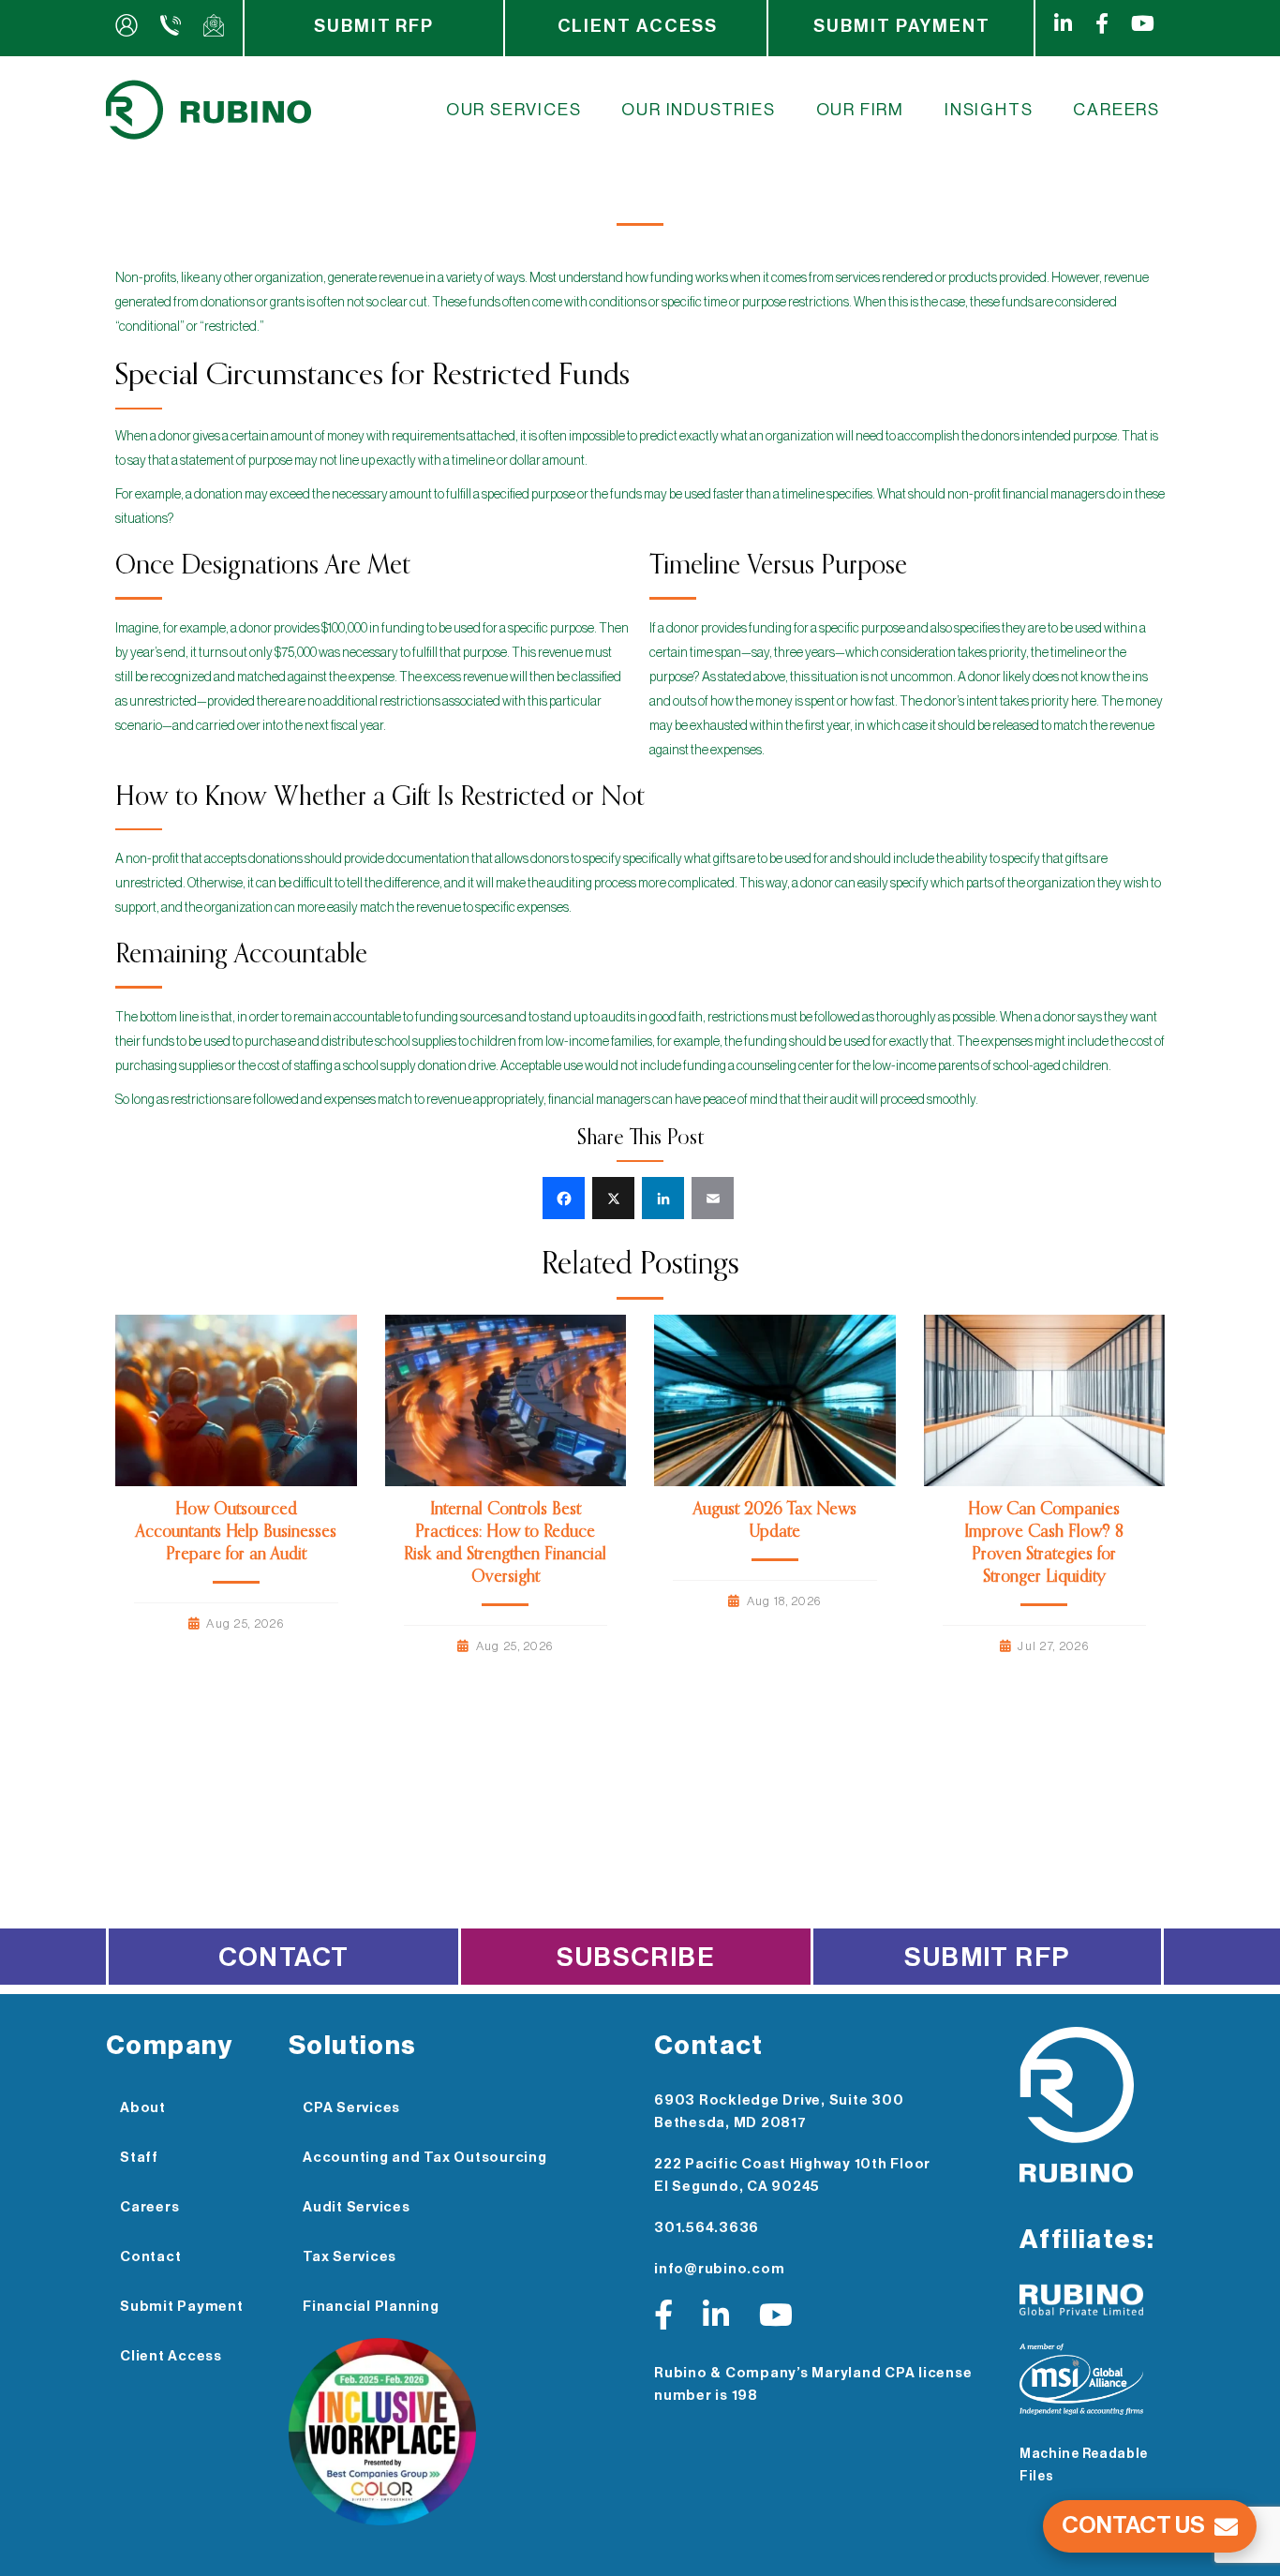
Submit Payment (902, 26)
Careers (1116, 110)
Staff (139, 2158)
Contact (284, 1958)
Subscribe (636, 1958)
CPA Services (351, 2108)
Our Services (514, 110)
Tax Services (350, 2257)
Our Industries (698, 110)
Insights (989, 110)
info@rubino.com (719, 2269)
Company (170, 2046)
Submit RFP (374, 26)
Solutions (353, 2046)
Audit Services (357, 2207)
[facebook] (1106, 28)
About (143, 2108)
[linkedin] (1061, 28)
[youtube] (1147, 28)
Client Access (638, 26)
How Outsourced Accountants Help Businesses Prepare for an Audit (236, 1532)
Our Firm (860, 110)
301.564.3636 (707, 2228)
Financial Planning (371, 2307)
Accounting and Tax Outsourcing (425, 2158)
